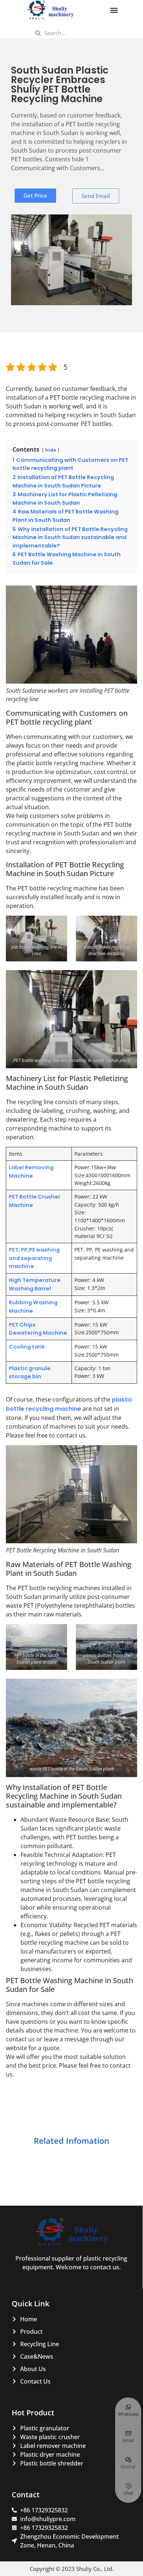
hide (51, 450)
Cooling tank (27, 1347)
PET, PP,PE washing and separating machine (34, 1258)
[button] (114, 10)
